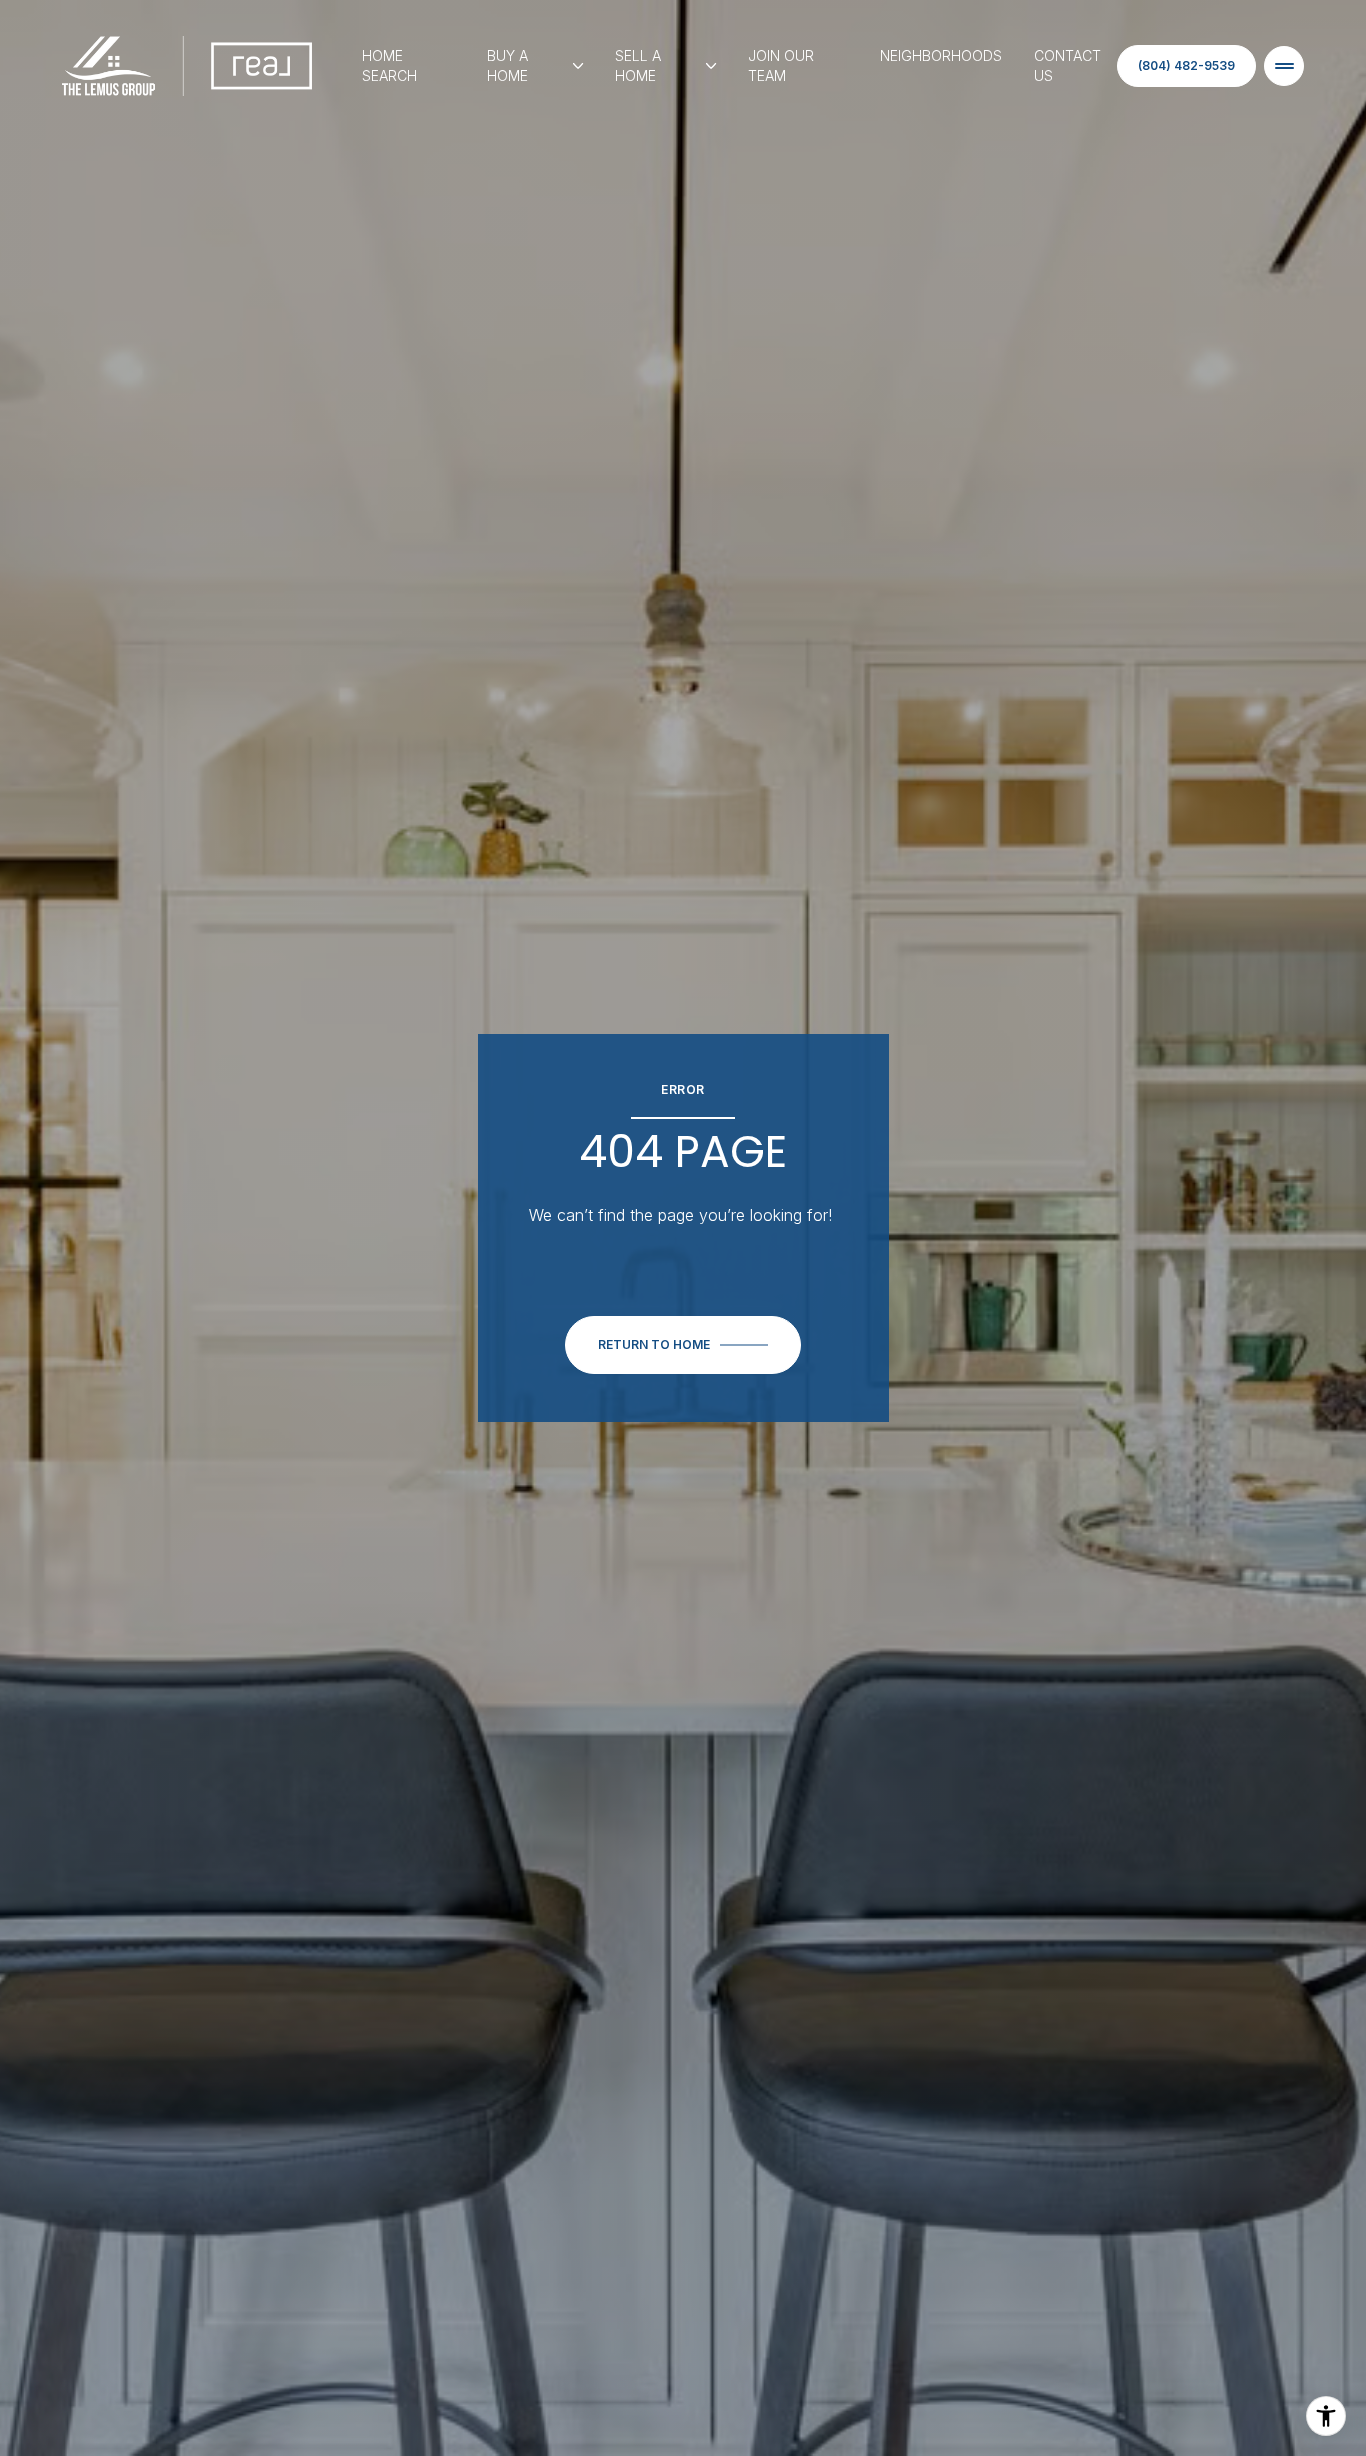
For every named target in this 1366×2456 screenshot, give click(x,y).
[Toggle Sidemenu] (1284, 66)
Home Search (389, 65)
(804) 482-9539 (1186, 65)
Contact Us (1067, 65)
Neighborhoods (941, 55)
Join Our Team (781, 65)
